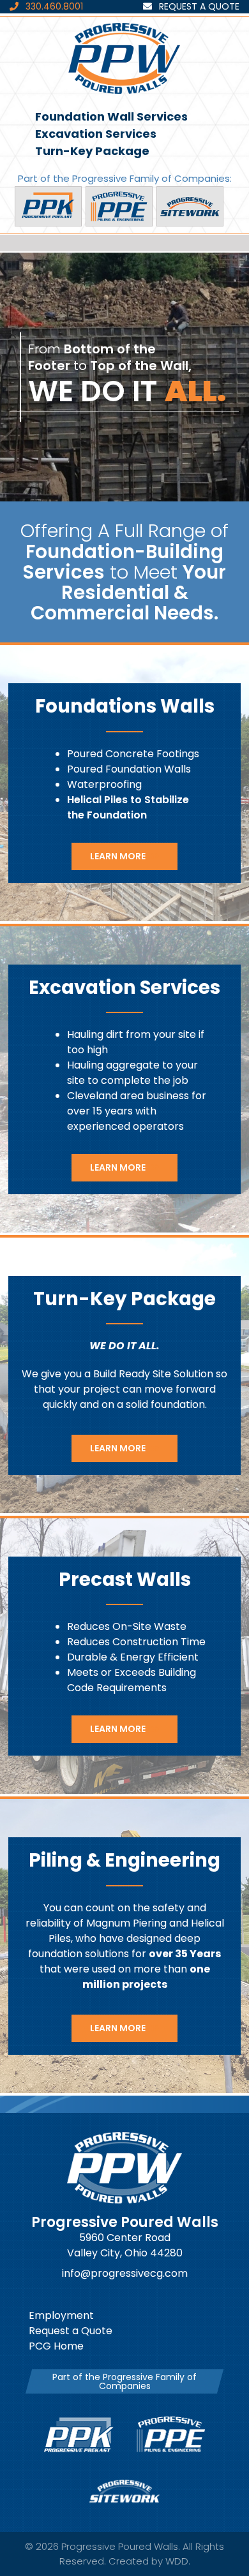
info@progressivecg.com (125, 2273)
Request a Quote (198, 6)
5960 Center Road (125, 2238)
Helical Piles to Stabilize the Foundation (128, 807)
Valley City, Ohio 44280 (125, 2253)
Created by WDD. (149, 2561)
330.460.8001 (53, 6)
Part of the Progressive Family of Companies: (125, 178)
